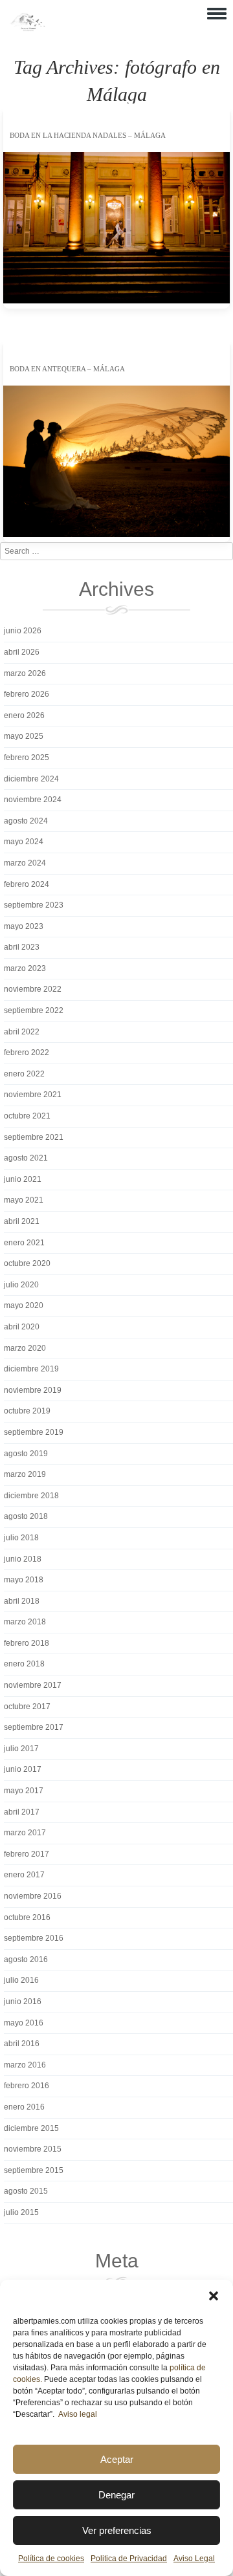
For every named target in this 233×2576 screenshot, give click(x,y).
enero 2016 (24, 2107)
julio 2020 (21, 1285)
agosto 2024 (26, 821)
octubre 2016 (27, 1917)
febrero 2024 (27, 884)
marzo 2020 (25, 1348)
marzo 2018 (25, 1622)
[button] (214, 2296)
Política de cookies (51, 2559)
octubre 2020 (27, 1263)
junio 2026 (23, 631)
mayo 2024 (24, 842)
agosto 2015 (26, 2191)
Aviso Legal (194, 2559)
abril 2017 (22, 1812)
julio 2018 (21, 1538)
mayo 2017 (24, 1791)
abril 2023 (22, 947)
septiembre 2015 (34, 2170)
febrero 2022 (27, 1053)
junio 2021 (23, 1179)
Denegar (116, 2495)
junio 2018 (23, 1559)
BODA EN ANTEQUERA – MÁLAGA (67, 369)
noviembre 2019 (33, 1390)
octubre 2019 (27, 1411)
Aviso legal (78, 2414)
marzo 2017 (25, 1833)
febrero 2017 (27, 1854)
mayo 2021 (24, 1200)
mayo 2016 (24, 2023)
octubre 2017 (27, 1707)
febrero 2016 (27, 2086)
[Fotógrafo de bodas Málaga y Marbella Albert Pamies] (28, 28)
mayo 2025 (24, 736)
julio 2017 (21, 1749)
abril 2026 (22, 652)
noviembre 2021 (33, 1095)
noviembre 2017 (33, 1685)
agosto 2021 (26, 1158)
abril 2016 (22, 2044)
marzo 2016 (25, 2065)
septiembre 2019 (34, 1432)
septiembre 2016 (34, 1938)
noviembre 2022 (33, 989)
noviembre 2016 (33, 1896)
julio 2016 (21, 1980)
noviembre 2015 (33, 2149)
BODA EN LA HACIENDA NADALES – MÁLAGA (88, 135)
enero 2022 (24, 1074)
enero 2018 (24, 1664)
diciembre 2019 (31, 1369)
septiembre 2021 (34, 1137)
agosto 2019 (26, 1454)
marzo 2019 (25, 1474)
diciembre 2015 (31, 2128)
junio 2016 (23, 2002)
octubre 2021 (27, 1116)
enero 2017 (24, 1875)
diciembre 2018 (31, 1496)
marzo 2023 (25, 968)
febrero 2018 (27, 1643)
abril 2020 (22, 1327)
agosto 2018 (26, 1516)
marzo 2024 (25, 863)
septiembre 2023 (34, 905)
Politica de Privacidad (129, 2559)
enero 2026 (24, 715)
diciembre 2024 (31, 779)
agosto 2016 (26, 1959)
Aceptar (117, 2459)
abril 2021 (22, 1221)
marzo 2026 (25, 673)
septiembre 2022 (34, 1010)
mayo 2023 (24, 926)
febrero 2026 (27, 694)
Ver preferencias (117, 2530)
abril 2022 (22, 1032)
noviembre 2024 (33, 800)
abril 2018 (22, 1601)
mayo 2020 (24, 1305)
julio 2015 (21, 2212)
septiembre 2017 (34, 1727)
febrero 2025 (27, 758)
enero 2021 (24, 1243)
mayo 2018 (24, 1580)
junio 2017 (23, 1769)
